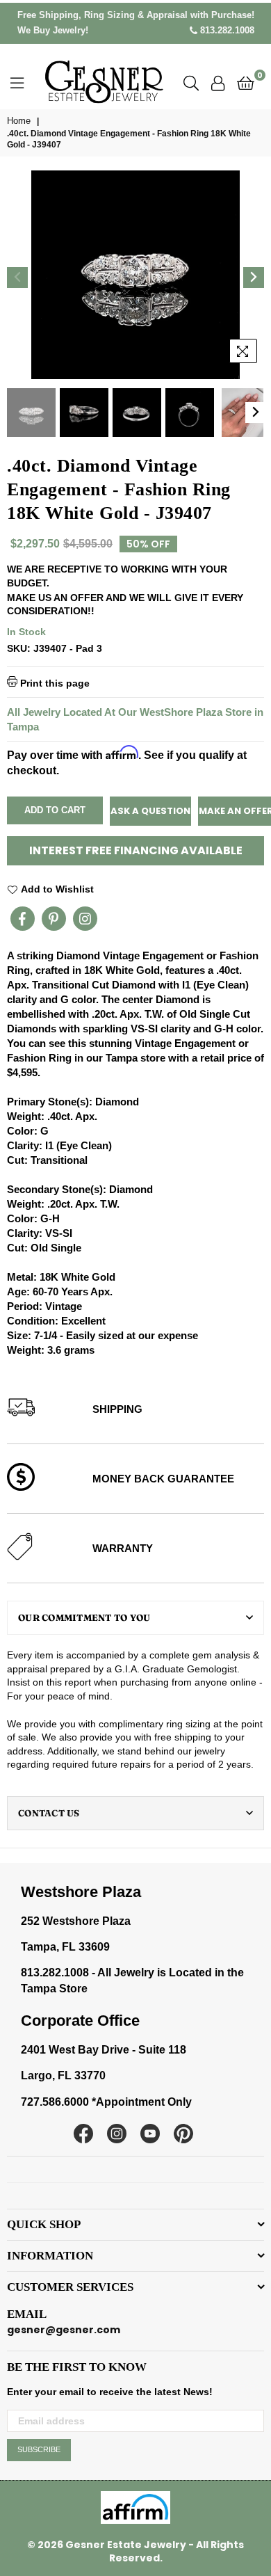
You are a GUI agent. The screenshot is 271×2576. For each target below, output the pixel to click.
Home (19, 121)
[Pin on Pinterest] (54, 919)
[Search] (191, 82)
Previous (17, 278)
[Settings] (218, 82)
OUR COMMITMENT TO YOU (84, 1617)
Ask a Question (150, 811)
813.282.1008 (226, 30)
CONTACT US (49, 1813)
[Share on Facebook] (23, 919)
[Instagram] (85, 919)
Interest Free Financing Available (136, 850)
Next (254, 278)
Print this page (54, 683)
